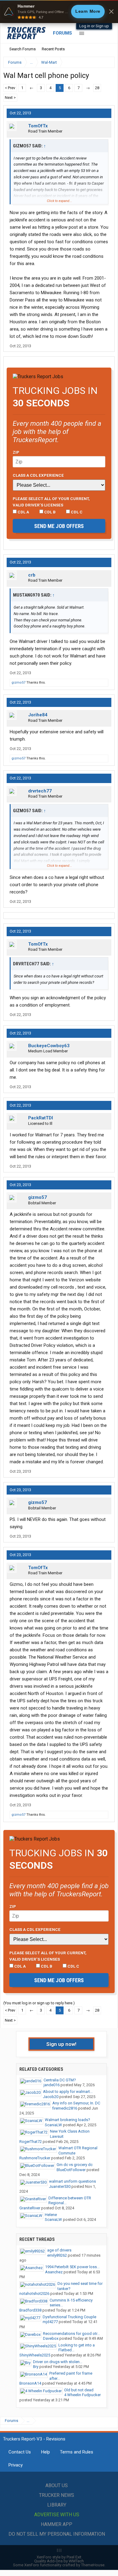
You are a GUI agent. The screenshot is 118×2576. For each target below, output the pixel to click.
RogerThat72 (31, 2142)
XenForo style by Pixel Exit (59, 2557)
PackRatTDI (41, 1118)
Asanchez (54, 2272)
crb (32, 575)
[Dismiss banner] (111, 12)
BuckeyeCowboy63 (49, 1046)
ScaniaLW (53, 2125)
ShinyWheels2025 (35, 2355)
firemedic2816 (65, 2108)
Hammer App (57, 2524)
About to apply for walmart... (68, 2092)
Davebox (51, 2338)
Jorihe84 (38, 715)
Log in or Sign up (94, 26)
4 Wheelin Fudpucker (82, 2395)
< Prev (10, 88)
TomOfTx (38, 126)
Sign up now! (61, 2044)
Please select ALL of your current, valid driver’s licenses (51, 502)
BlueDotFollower (71, 2170)
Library (57, 2505)
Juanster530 (60, 2186)
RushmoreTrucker (35, 2158)
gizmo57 (18, 683)
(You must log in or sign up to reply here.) (39, 2003)
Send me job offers (59, 526)
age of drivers (59, 2250)
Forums (62, 33)
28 (97, 88)
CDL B (49, 512)
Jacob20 (51, 2097)
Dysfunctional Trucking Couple (69, 2317)
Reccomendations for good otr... (71, 2334)
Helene (51, 2215)
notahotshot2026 (34, 2294)
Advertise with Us (57, 2515)
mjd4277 (50, 2322)
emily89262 (57, 2255)
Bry (36, 2367)
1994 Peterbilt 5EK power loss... (72, 2267)
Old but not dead (79, 2390)
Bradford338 (30, 2310)
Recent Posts (53, 49)
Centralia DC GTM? (60, 2080)
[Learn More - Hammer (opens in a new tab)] (59, 12)
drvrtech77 (40, 791)
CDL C (76, 512)
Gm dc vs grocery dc (75, 2165)
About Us (57, 2485)
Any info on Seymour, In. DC (76, 2103)
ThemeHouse (93, 2565)
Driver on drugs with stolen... (58, 2362)
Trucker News (57, 2495)
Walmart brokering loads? (67, 2120)
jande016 (52, 2085)
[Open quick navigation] (106, 62)
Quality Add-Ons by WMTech (59, 2561)
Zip (16, 452)
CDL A (23, 512)
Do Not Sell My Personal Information (57, 2534)
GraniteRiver (30, 2208)
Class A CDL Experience (38, 475)
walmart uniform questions (72, 2181)
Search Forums (23, 49)
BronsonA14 (30, 2383)
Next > (10, 98)
